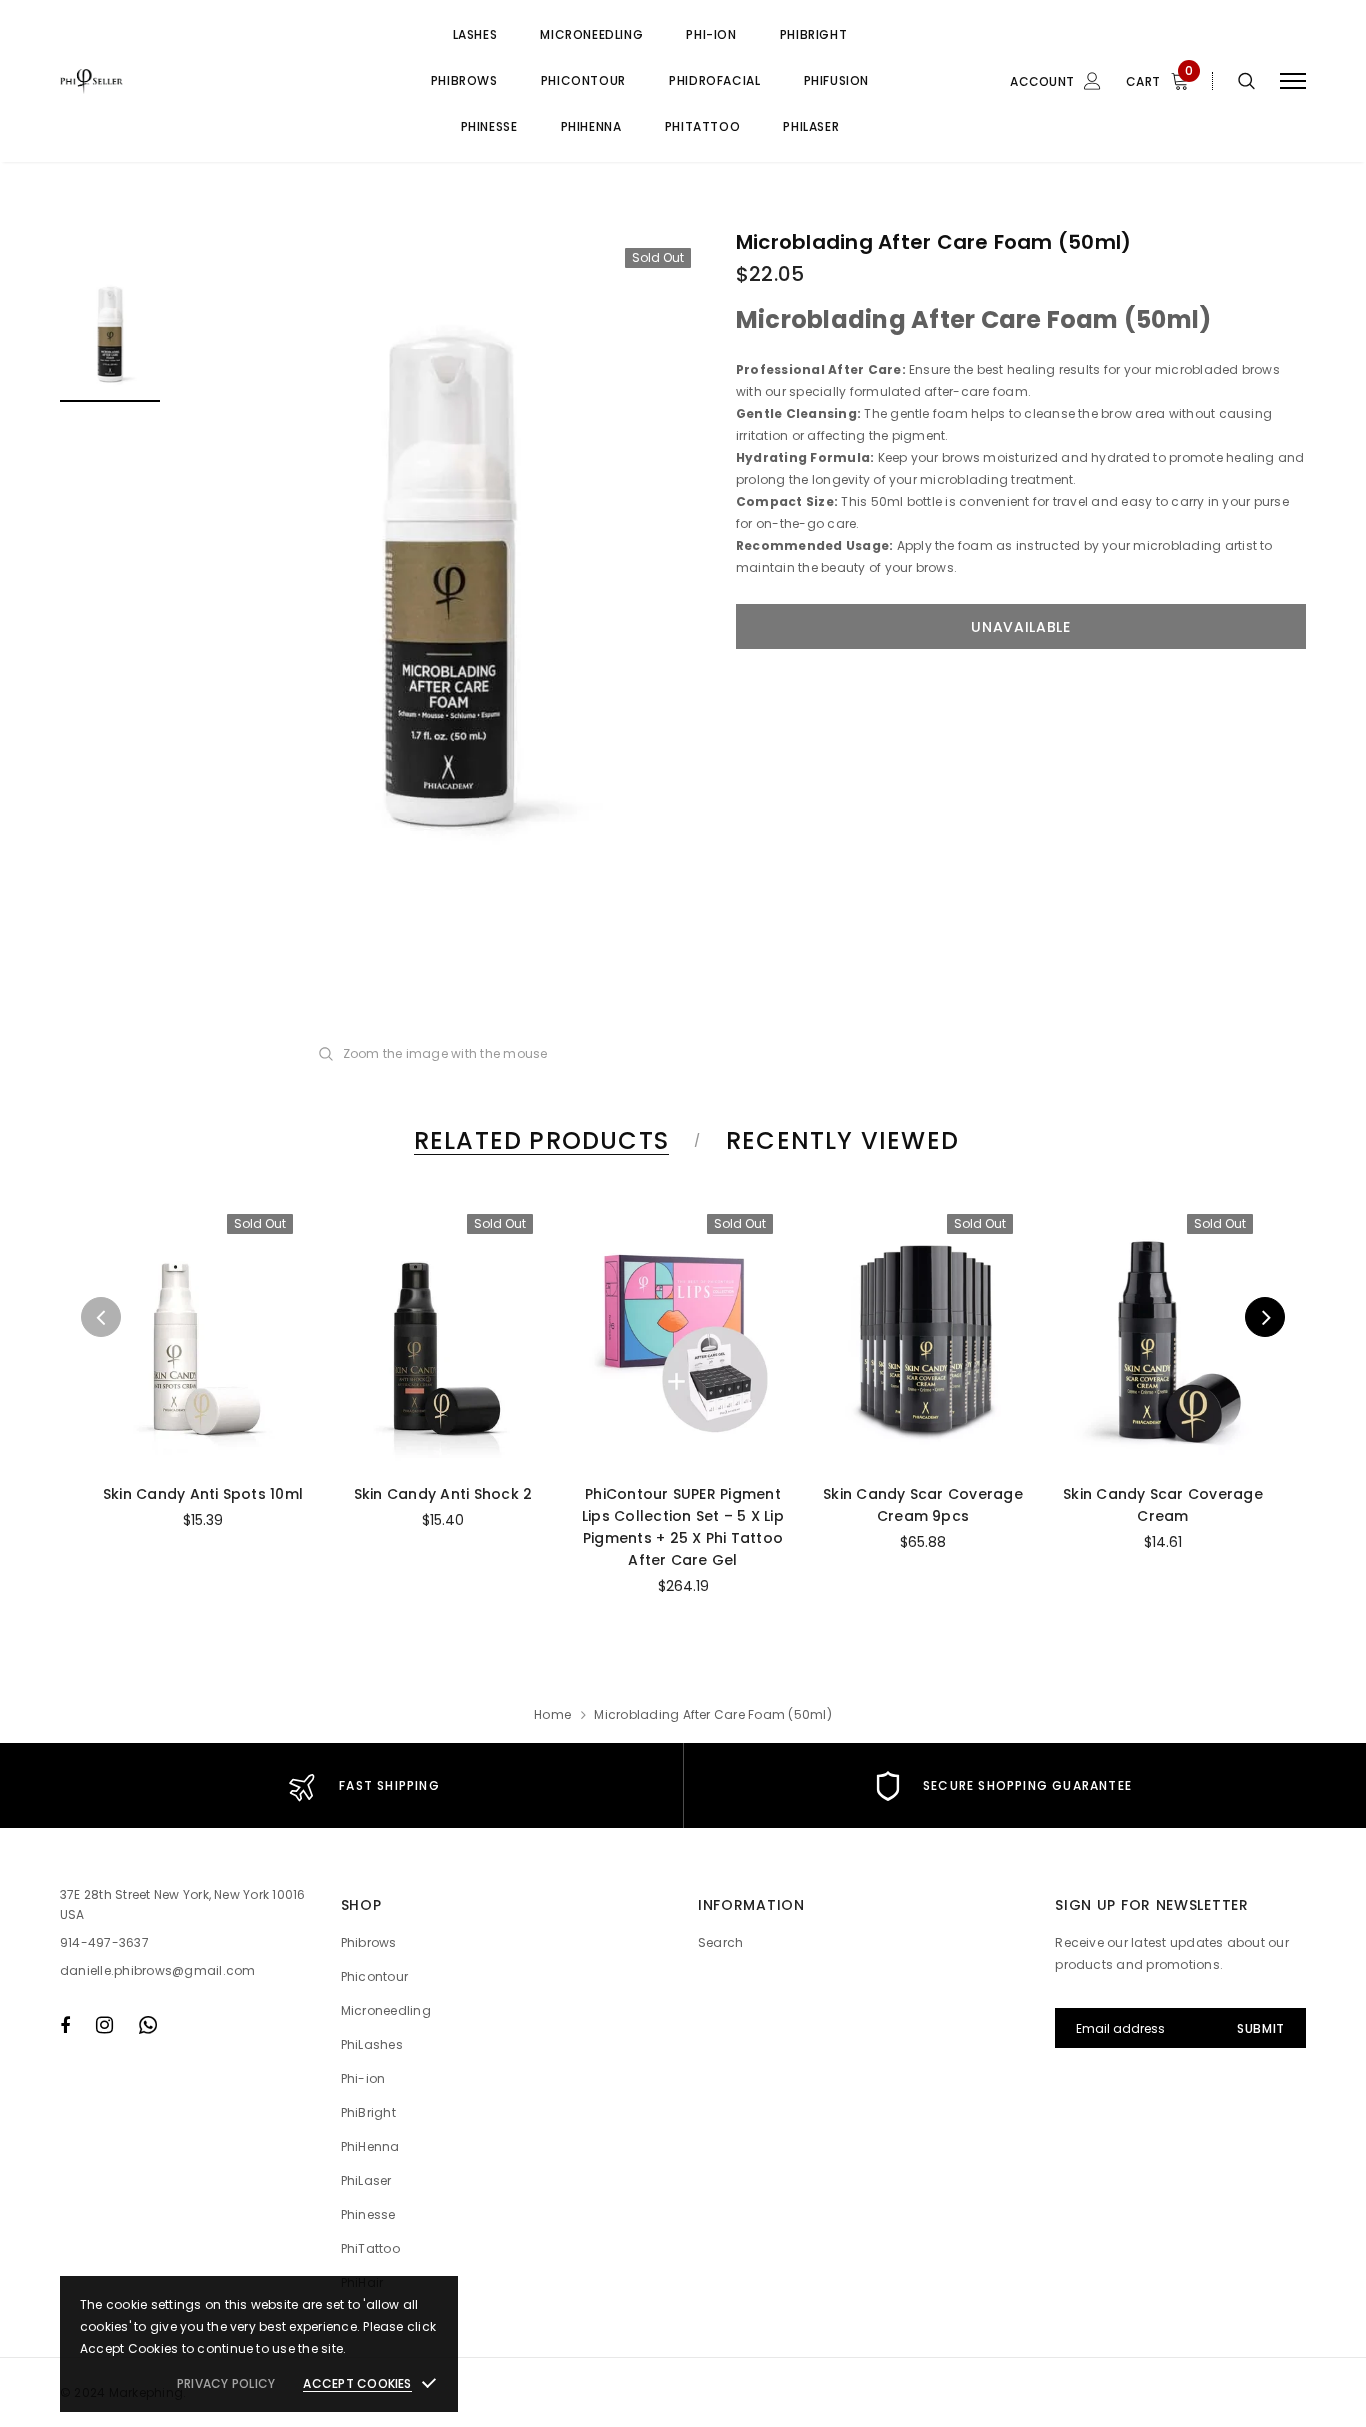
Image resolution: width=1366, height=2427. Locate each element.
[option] (448, 576)
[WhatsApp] (148, 2025)
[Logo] (211, 81)
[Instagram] (104, 2025)
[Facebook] (65, 2025)
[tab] (538, 1140)
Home (552, 1714)
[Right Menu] (1293, 81)
